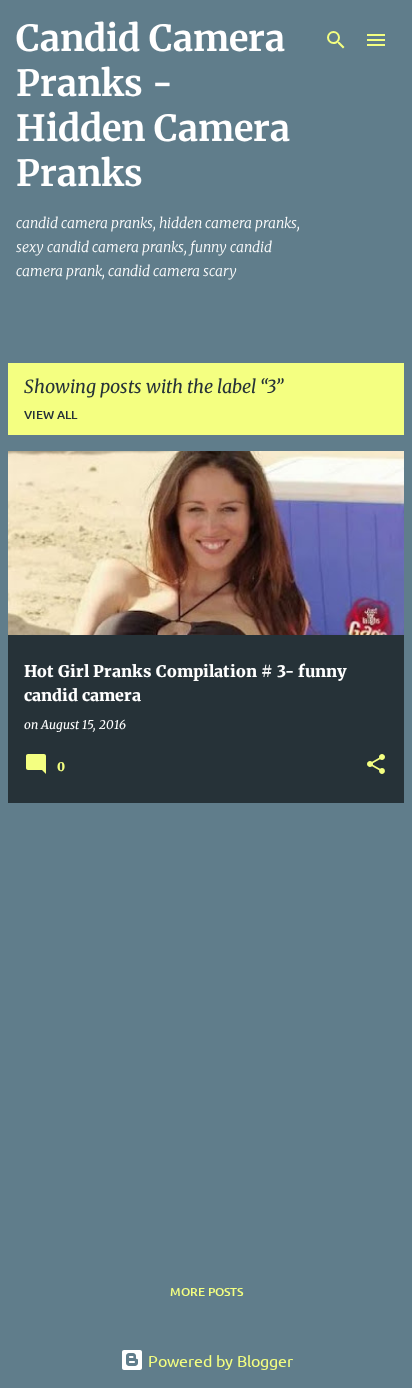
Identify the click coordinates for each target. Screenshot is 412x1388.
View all (50, 414)
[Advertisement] (206, 1025)
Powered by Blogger (218, 1360)
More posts (206, 1291)
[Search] (336, 40)
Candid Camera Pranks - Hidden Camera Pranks (153, 106)
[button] (376, 765)
